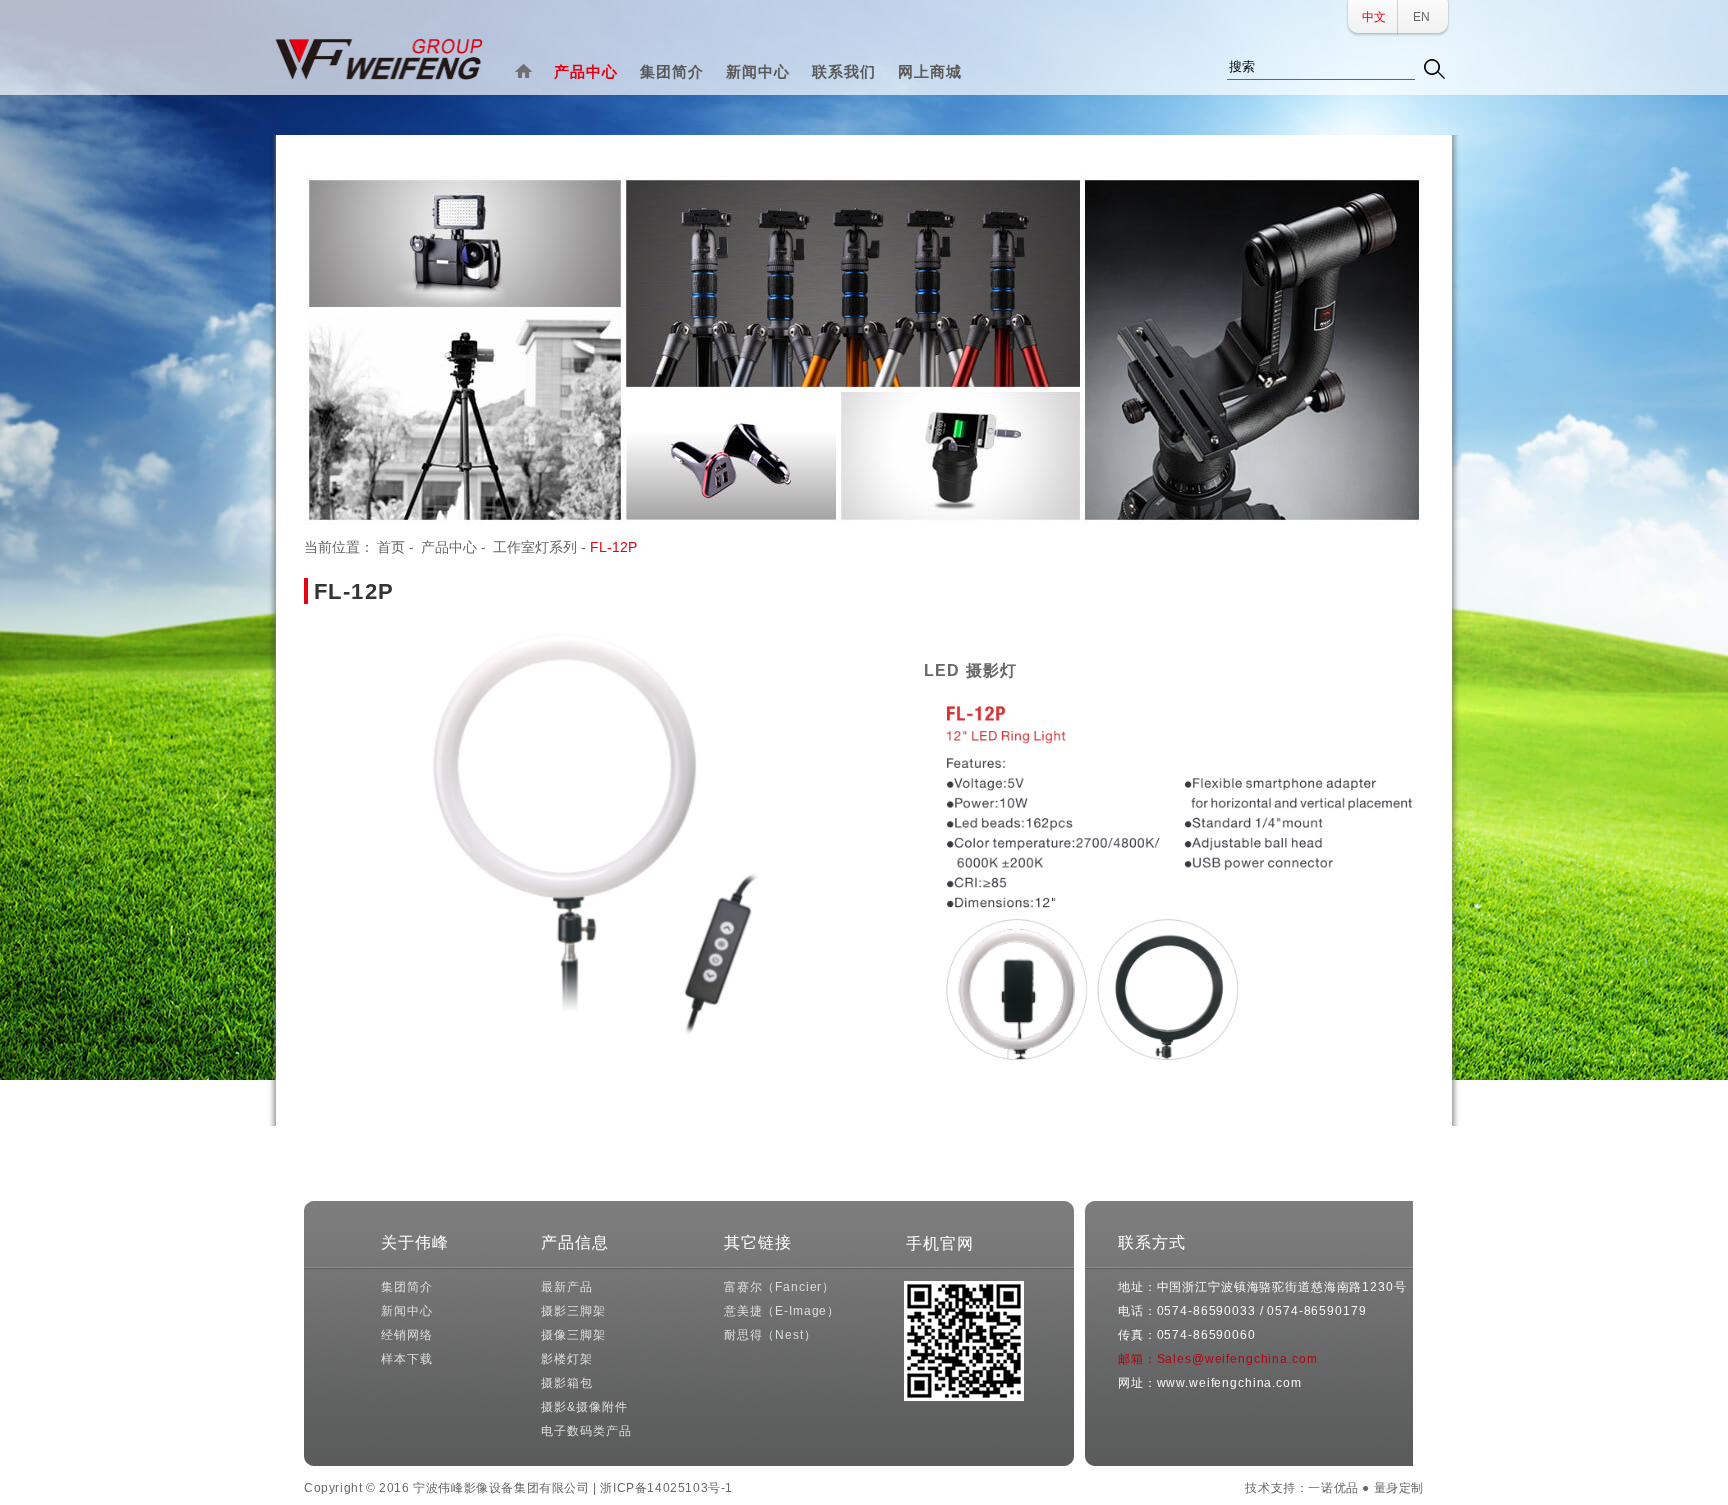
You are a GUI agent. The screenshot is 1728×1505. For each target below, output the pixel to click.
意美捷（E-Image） (782, 1311)
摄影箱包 (566, 1383)
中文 (1374, 17)
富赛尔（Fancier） (779, 1287)
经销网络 (406, 1335)
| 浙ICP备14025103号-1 (663, 1488)
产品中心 (586, 71)
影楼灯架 (566, 1359)
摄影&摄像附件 (584, 1407)
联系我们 (844, 71)
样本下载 (406, 1359)
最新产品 (566, 1287)
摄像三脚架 (573, 1335)
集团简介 (672, 71)
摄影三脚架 (573, 1311)
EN (1421, 17)
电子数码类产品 (586, 1431)
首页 (391, 547)
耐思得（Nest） (770, 1335)
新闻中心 (758, 71)
